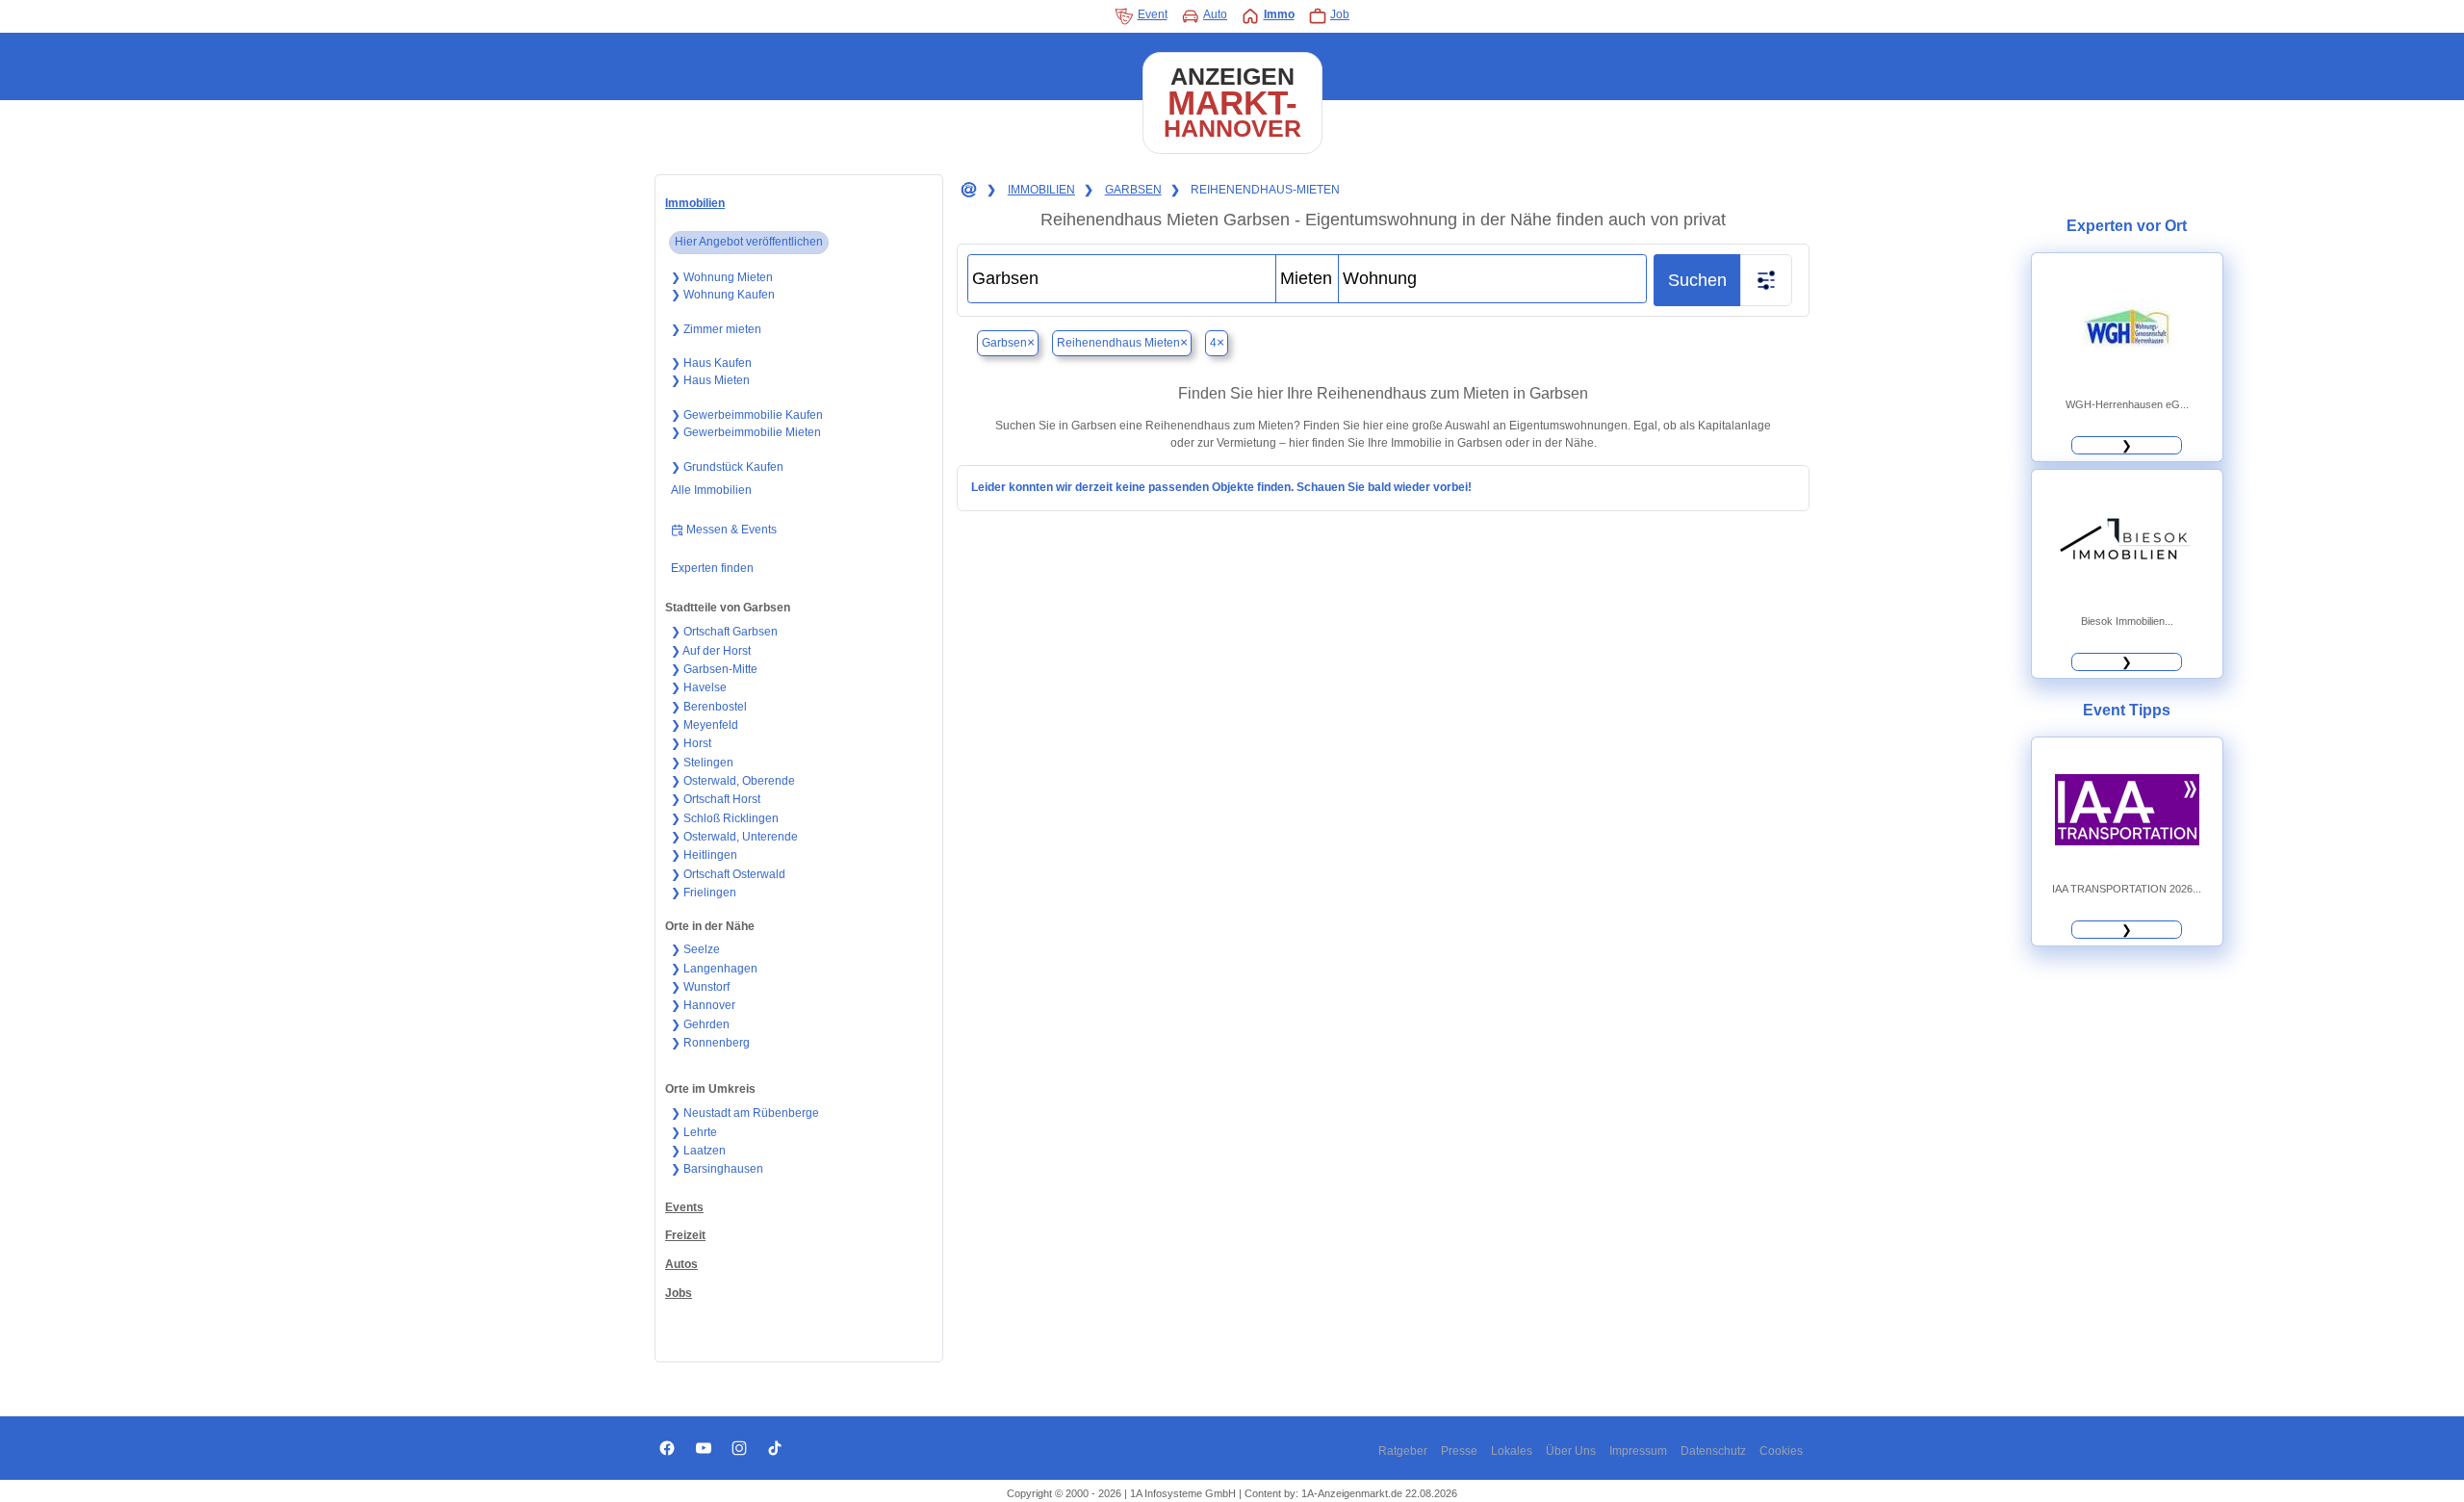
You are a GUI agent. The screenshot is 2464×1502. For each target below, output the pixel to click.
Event (1153, 14)
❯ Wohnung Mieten (722, 277)
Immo (1279, 14)
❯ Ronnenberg (710, 1043)
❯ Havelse (699, 687)
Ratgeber (1403, 1451)
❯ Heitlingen (704, 855)
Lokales (1512, 1451)
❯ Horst (691, 743)
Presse (1459, 1451)
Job (1340, 14)
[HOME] (967, 191)
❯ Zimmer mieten (716, 329)
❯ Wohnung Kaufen (723, 295)
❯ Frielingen (704, 893)
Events (684, 1207)
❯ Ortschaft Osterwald (728, 874)
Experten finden (712, 568)
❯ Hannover (703, 1005)
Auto (1215, 14)
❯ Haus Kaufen (711, 363)
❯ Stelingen (702, 763)
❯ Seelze (695, 949)
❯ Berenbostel (709, 707)
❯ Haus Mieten (710, 380)
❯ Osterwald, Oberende (733, 781)
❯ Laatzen (698, 1151)
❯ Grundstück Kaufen (727, 467)
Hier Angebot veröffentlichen (749, 242)
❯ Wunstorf (700, 987)
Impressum (1638, 1451)
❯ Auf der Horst (711, 651)
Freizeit (685, 1235)
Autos (681, 1264)
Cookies (1781, 1451)
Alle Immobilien (711, 490)
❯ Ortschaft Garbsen (724, 632)
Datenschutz (1713, 1451)
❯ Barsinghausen (717, 1169)
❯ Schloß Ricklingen (725, 818)
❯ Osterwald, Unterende (734, 837)
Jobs (679, 1293)
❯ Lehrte (694, 1132)
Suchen (1697, 280)
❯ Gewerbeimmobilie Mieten (746, 432)
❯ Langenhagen (714, 969)
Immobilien (695, 203)
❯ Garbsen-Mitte (714, 669)
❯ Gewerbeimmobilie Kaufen (747, 415)
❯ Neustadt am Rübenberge (745, 1113)
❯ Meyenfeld (705, 725)
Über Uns (1571, 1451)
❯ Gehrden (700, 1024)
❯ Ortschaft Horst (716, 799)
